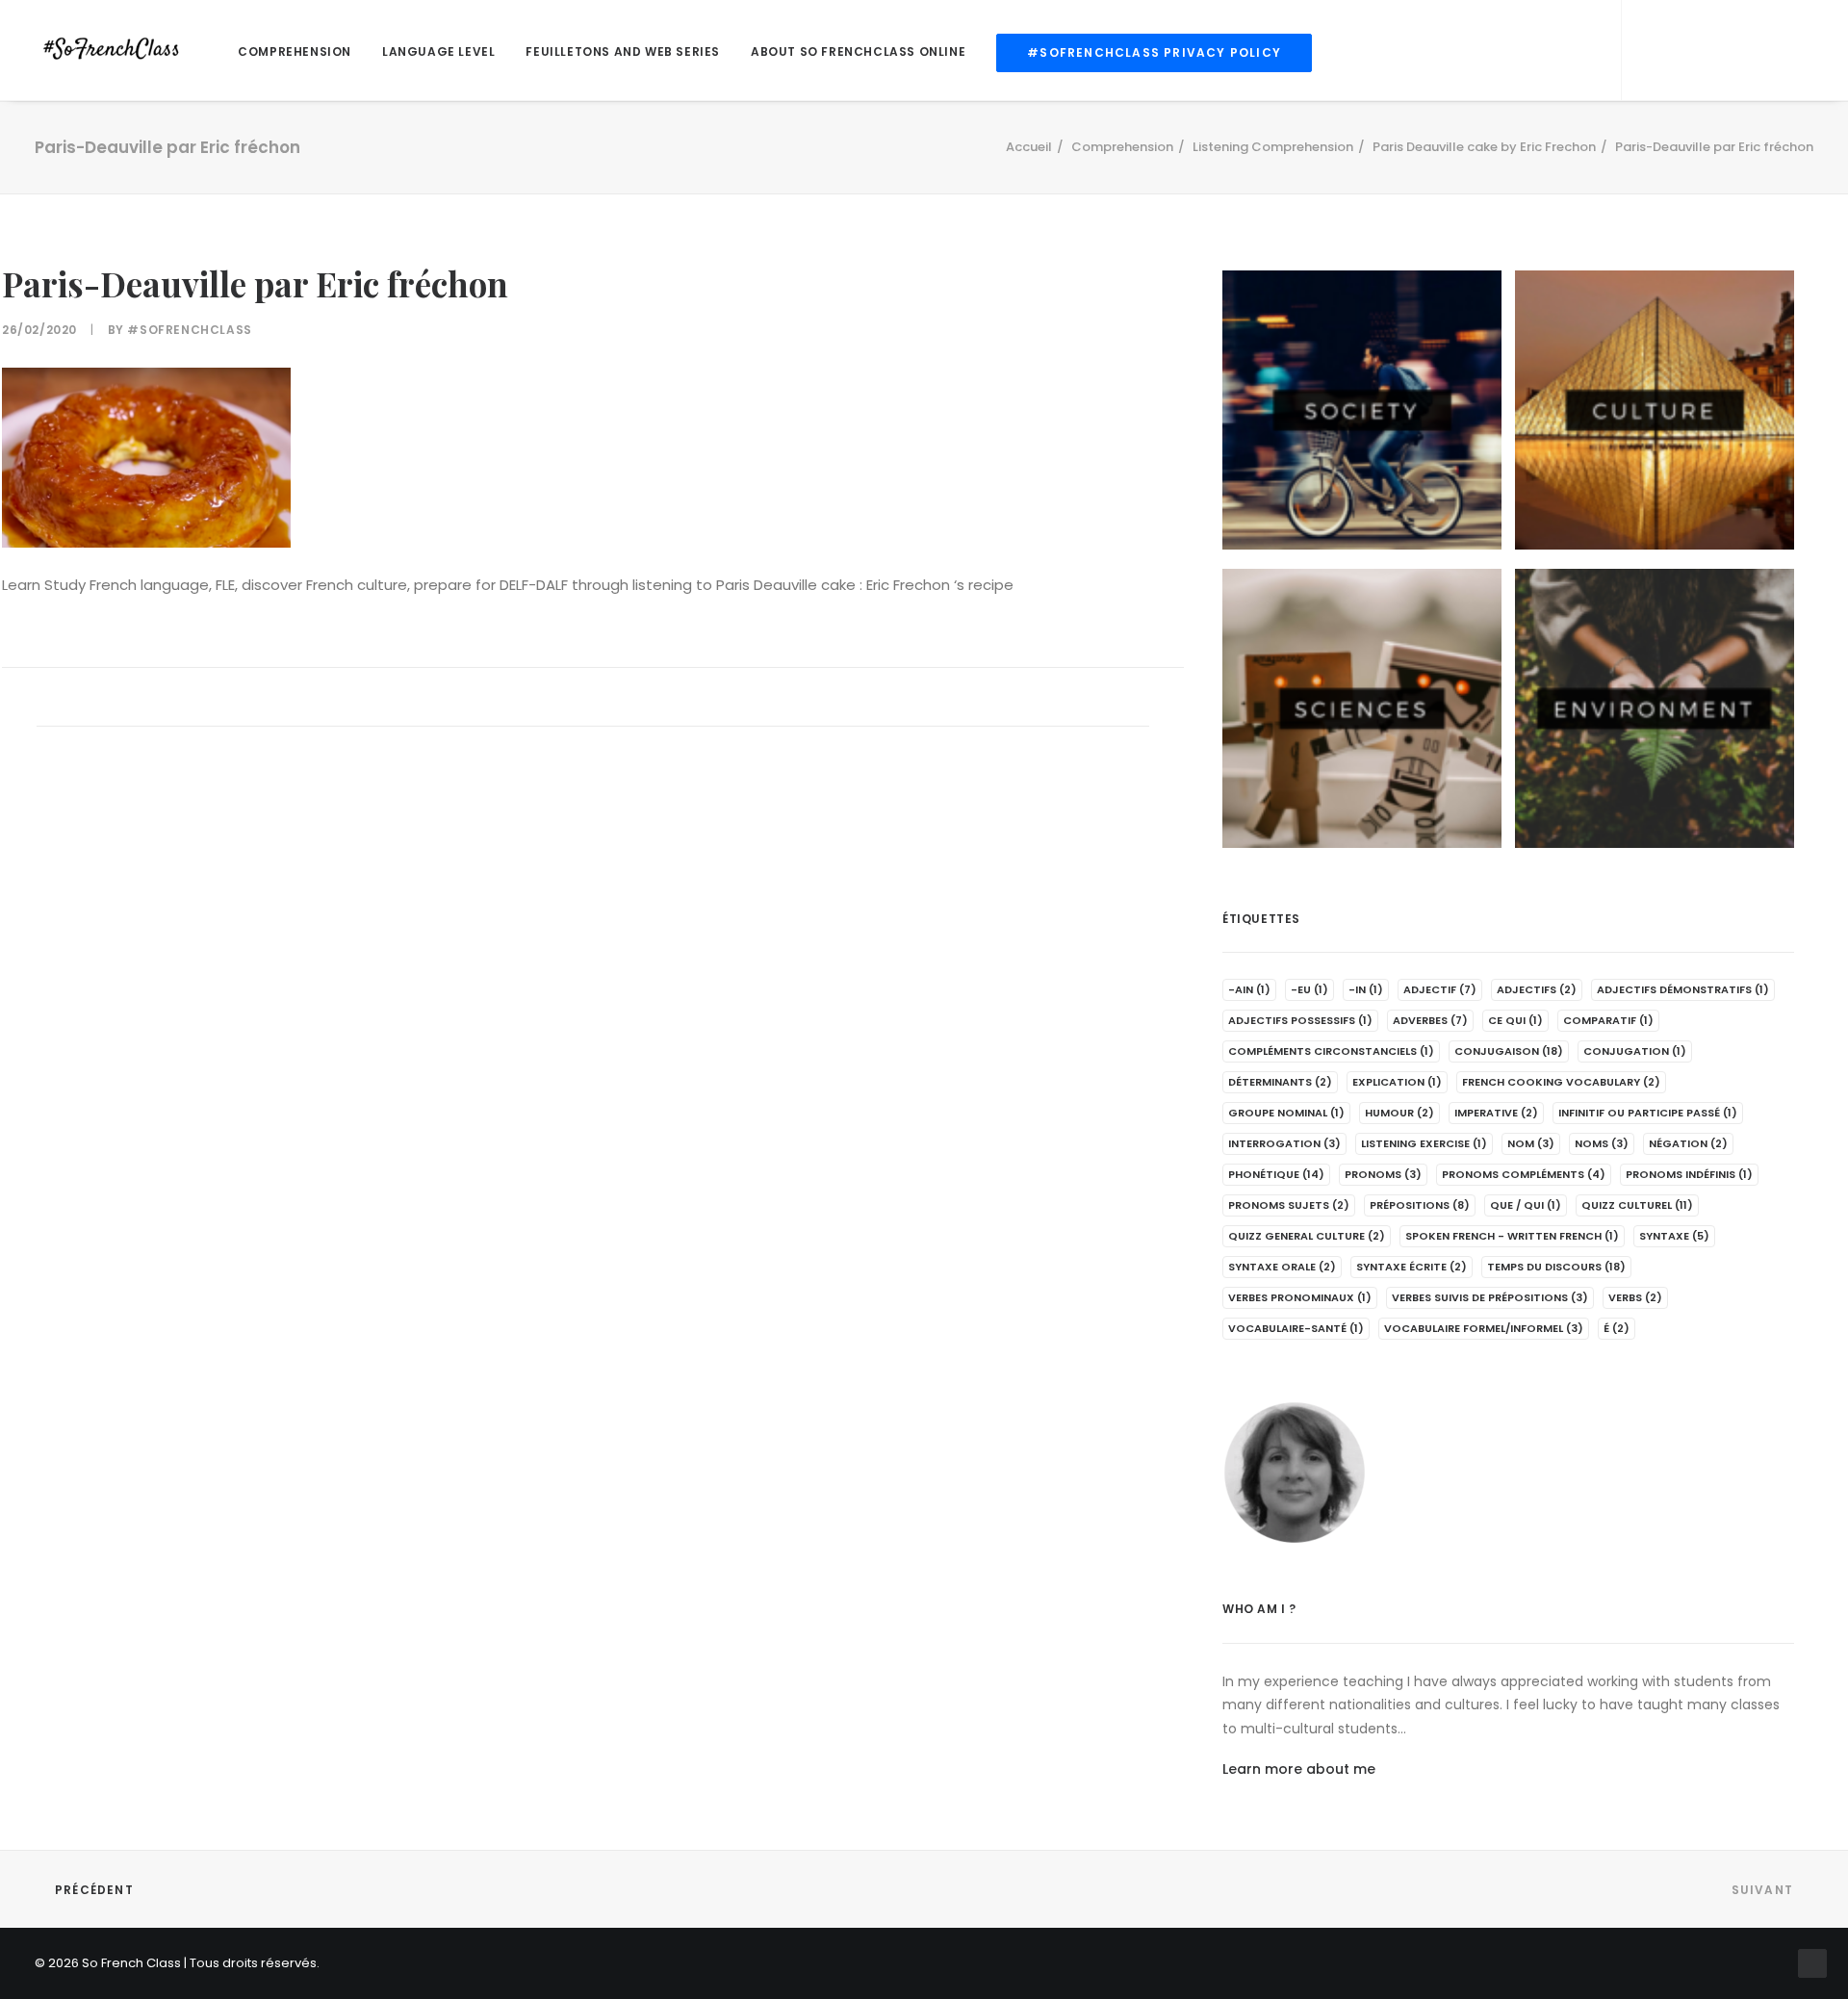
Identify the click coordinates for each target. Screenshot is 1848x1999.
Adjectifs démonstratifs (1683, 989)
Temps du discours (1556, 1267)
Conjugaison (1509, 1051)
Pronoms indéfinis (1689, 1174)
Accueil (1029, 147)
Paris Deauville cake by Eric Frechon (1484, 147)
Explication (1397, 1082)
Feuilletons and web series (623, 51)
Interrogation (1284, 1143)
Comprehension (295, 51)
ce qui (1515, 1020)
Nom (1531, 1143)
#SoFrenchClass (189, 330)
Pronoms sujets (1289, 1205)
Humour (1399, 1113)
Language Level (438, 51)
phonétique (1276, 1174)
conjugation (1635, 1051)
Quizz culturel (1637, 1205)
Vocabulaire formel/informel (1484, 1328)
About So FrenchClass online (858, 51)
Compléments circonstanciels (1331, 1051)
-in (1366, 989)
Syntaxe (1674, 1236)
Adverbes (1430, 1020)
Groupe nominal (1286, 1113)
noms (1602, 1143)
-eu (1309, 989)
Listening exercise (1424, 1143)
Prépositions (1420, 1205)
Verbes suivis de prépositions (1490, 1297)
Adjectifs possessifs (1300, 1020)
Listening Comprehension (1273, 147)
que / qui (1526, 1205)
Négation (1688, 1143)
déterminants (1280, 1082)
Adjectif (1440, 989)
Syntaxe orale (1282, 1267)
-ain (1249, 989)
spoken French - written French (1512, 1236)
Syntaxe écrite (1412, 1267)
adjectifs (1537, 989)
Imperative (1496, 1113)
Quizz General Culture (1307, 1236)
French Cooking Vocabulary (1561, 1082)
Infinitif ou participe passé (1648, 1113)
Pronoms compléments (1524, 1174)
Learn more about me (1299, 1769)
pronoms (1383, 1174)
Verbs (1635, 1297)
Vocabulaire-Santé (1296, 1328)
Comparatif (1608, 1020)
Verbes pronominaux (1300, 1297)
